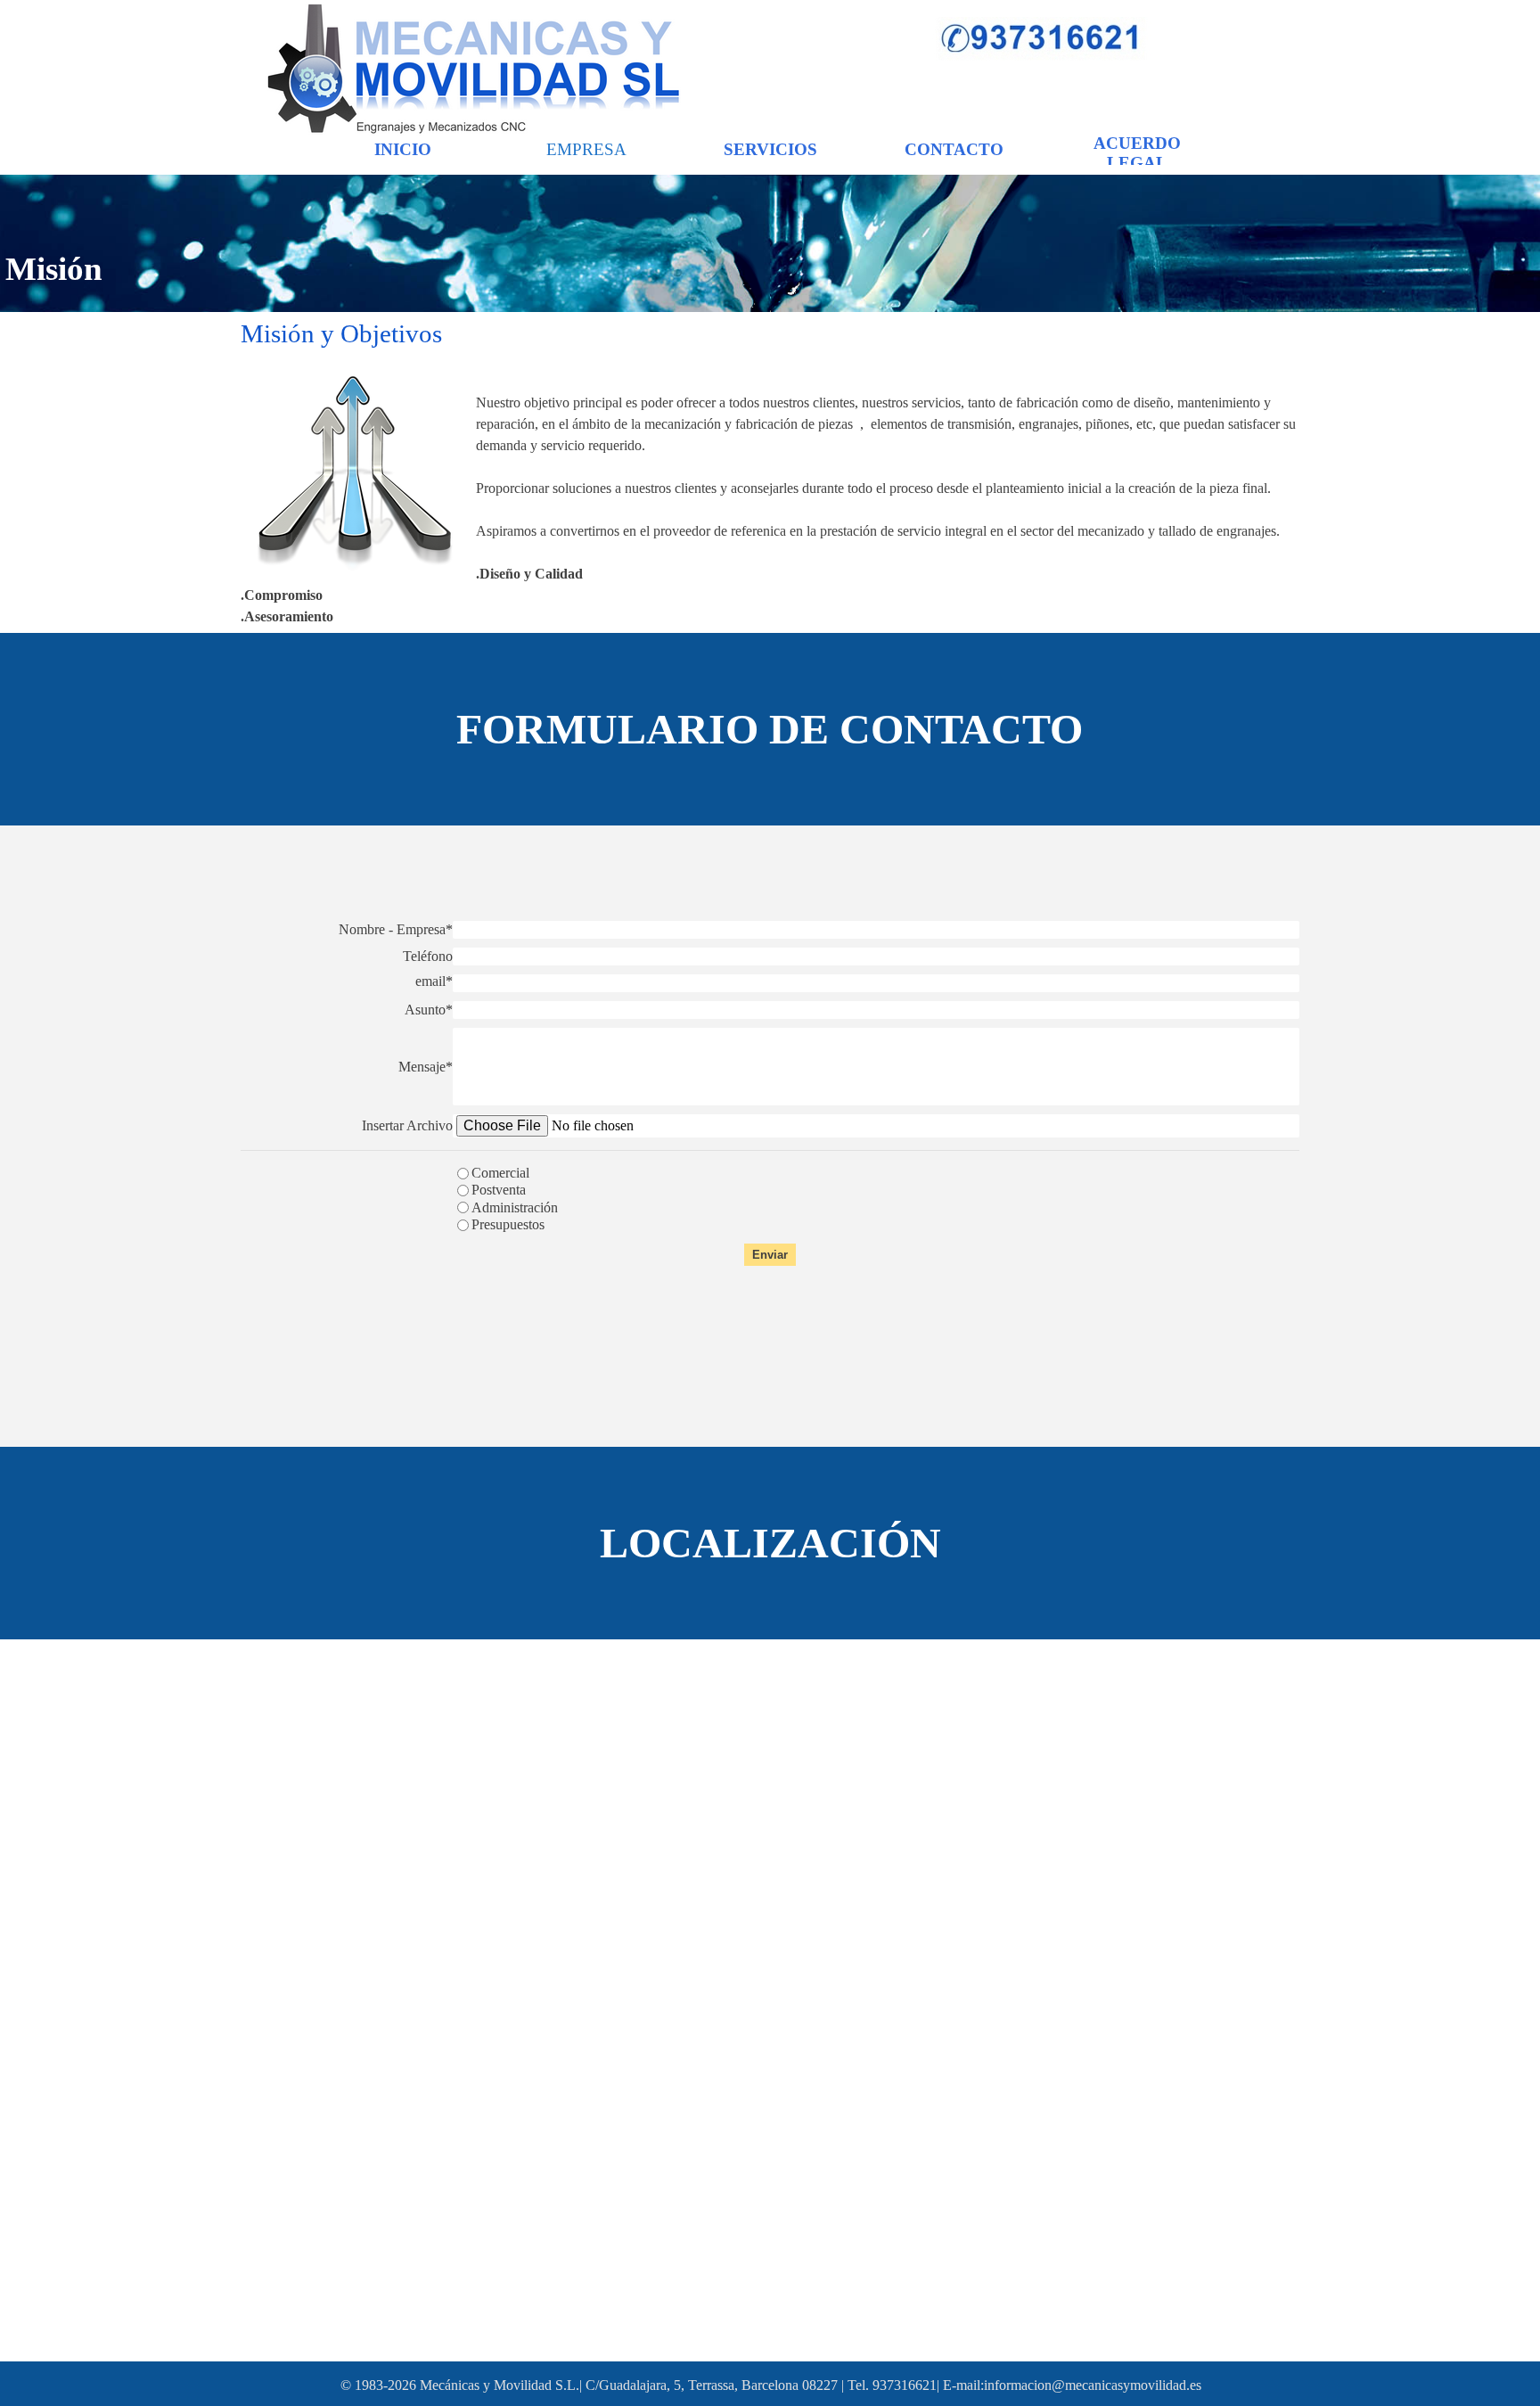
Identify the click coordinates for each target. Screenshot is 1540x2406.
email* (434, 981)
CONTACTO (954, 149)
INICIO (403, 149)
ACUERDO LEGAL (1137, 153)
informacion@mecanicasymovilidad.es (1093, 2385)
